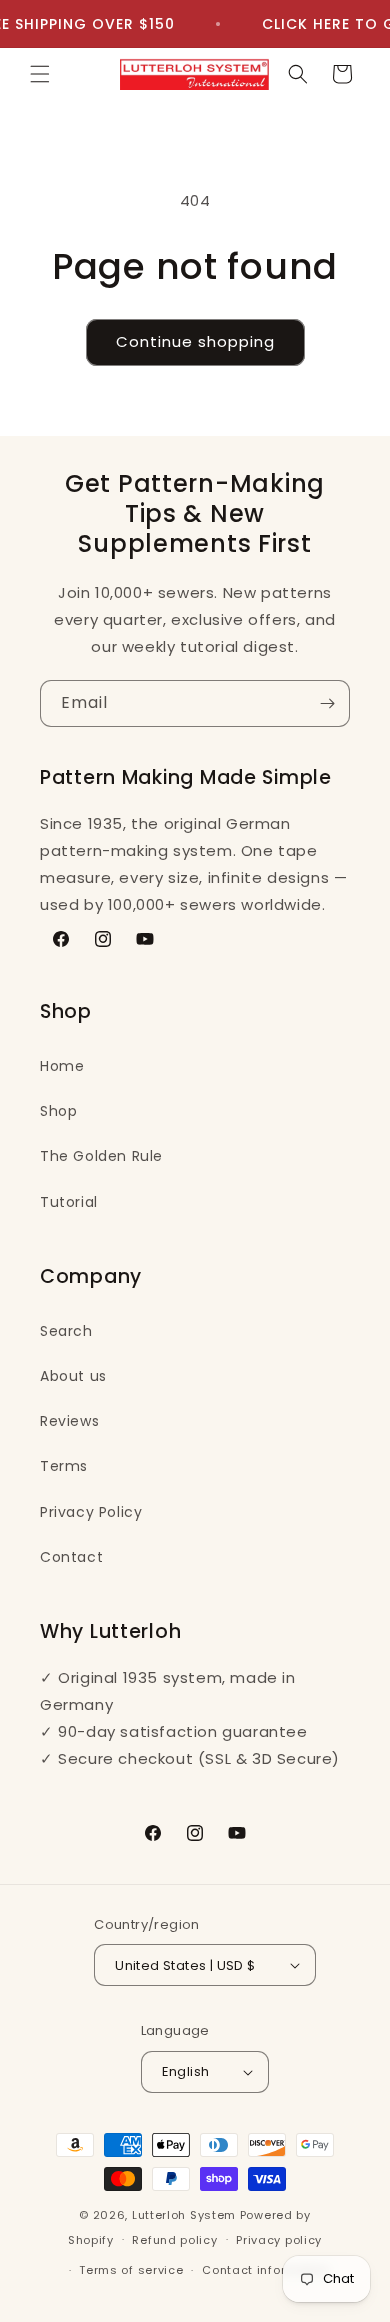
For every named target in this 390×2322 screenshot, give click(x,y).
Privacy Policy (91, 1512)
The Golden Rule (101, 1156)
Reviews (69, 1421)
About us (73, 1376)
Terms (64, 1466)
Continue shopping (195, 341)
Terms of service (131, 2270)
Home (62, 1066)
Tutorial (69, 1202)
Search (66, 1331)
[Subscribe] (327, 703)
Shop (58, 1111)
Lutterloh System (184, 2215)
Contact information (265, 2270)
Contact (71, 1557)
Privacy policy (279, 2240)
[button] (40, 74)
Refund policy (174, 2240)
